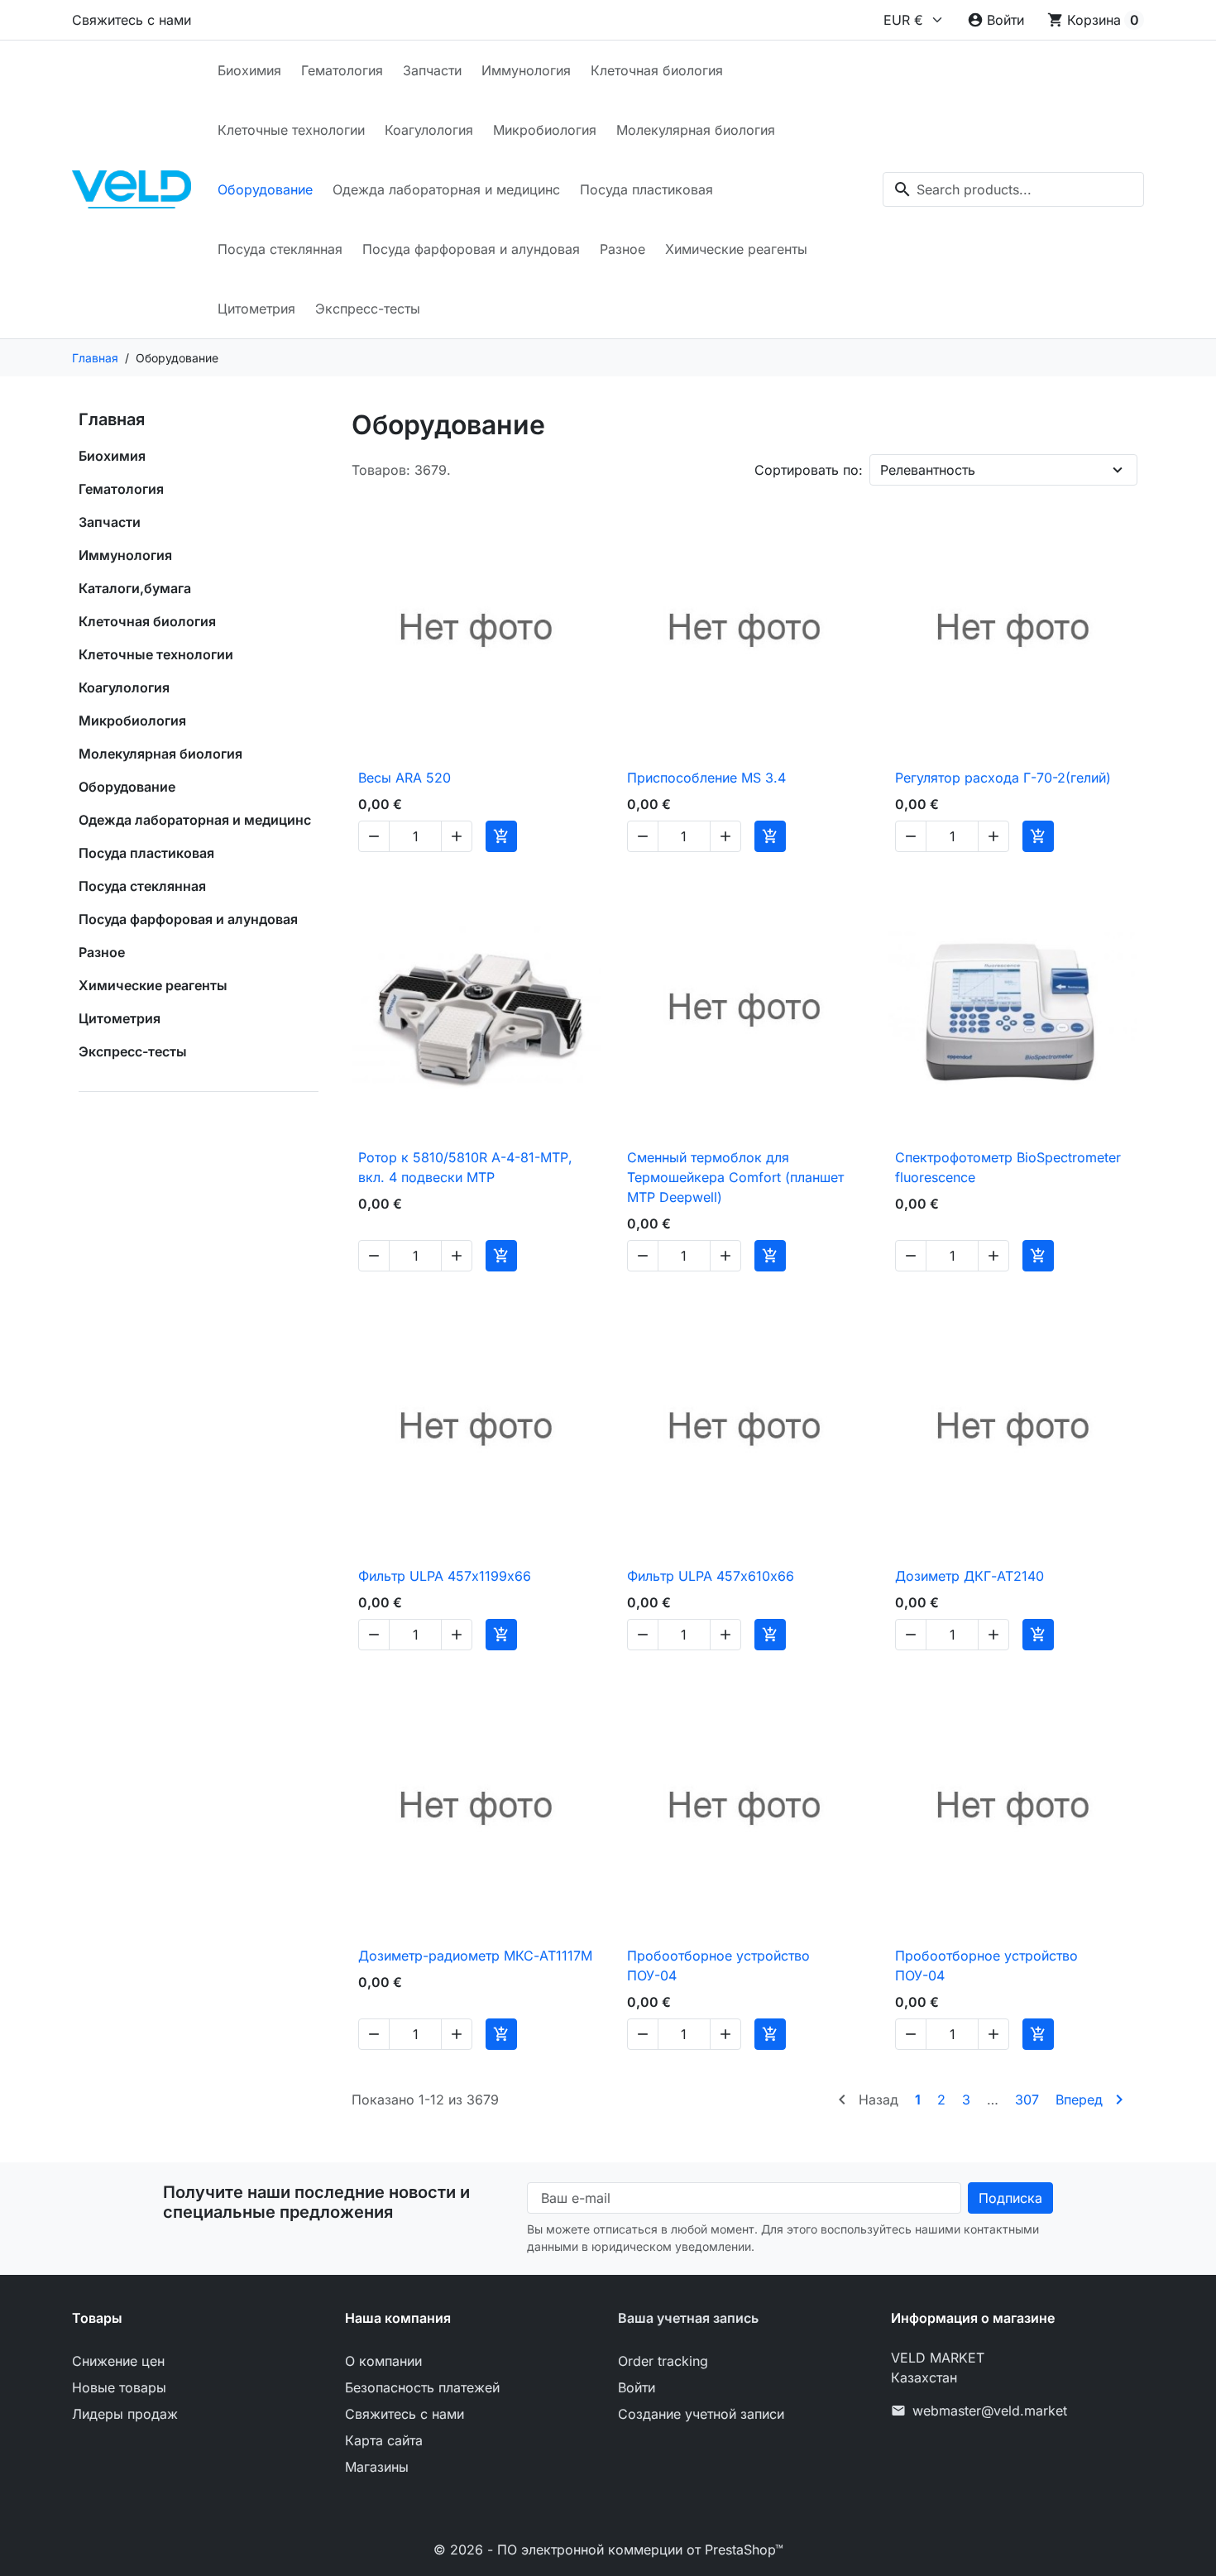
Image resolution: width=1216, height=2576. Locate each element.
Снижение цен (118, 2361)
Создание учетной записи (701, 2414)
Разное (622, 249)
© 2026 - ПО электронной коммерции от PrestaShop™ (608, 2550)
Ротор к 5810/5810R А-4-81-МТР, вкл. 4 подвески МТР (465, 1167)
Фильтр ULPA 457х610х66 (711, 1576)
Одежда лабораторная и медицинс (446, 189)
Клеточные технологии (291, 130)
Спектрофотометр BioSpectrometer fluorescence (1008, 1167)
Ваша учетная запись (688, 2318)
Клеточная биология (657, 70)
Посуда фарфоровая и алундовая (471, 249)
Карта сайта (384, 2440)
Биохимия (249, 70)
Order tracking (663, 2361)
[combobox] (1013, 189)
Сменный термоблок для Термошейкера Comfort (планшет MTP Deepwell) (735, 1177)
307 (1027, 2100)
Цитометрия (256, 309)
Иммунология (526, 70)
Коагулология (429, 130)
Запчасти (432, 70)
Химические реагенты (736, 249)
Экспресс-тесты (368, 309)
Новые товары (119, 2387)
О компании (383, 2361)
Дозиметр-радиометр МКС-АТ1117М (475, 1956)
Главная (112, 419)
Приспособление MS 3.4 (706, 778)
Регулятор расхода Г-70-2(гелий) (1003, 778)
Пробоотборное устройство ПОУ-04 (718, 1966)
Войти (637, 2387)
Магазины (377, 2467)
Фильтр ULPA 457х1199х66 (445, 1576)
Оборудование (265, 189)
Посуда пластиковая (646, 189)
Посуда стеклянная (280, 249)
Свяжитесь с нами (132, 20)
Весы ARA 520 (405, 778)
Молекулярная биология (696, 130)
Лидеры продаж (125, 2414)
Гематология (342, 70)
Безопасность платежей (422, 2387)
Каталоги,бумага (135, 588)
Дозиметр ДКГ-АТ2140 (969, 1576)
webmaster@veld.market (990, 2411)
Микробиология (545, 130)
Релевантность (928, 470)
